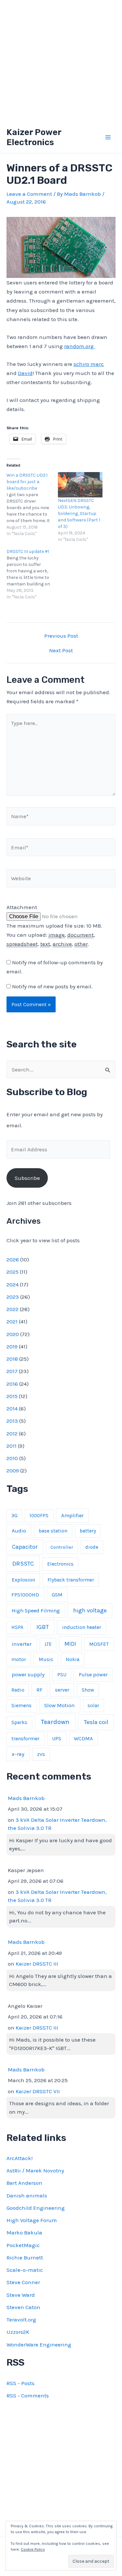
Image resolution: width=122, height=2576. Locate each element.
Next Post (61, 650)
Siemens (21, 1706)
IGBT (43, 1627)
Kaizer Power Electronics (34, 137)
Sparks (19, 1722)
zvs (41, 1754)
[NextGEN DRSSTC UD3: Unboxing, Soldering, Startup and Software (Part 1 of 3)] (80, 485)
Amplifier (72, 1515)
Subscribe (27, 1178)
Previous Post (61, 636)
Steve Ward (21, 2295)
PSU (62, 1675)
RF (39, 1690)
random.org (80, 346)
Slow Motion (60, 1705)
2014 (12, 1408)
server (62, 1690)
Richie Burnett (25, 2257)
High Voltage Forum (32, 2220)
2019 (12, 1346)
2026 (13, 1259)
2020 (13, 1334)
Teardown (55, 1722)
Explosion (23, 1580)
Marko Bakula (24, 2232)
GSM (57, 1595)
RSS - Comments (28, 2395)
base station (53, 1531)
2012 (12, 1433)
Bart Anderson (24, 2183)
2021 (12, 1321)
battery (88, 1531)
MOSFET (99, 1644)
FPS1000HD (25, 1595)
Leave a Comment (29, 194)
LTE (48, 1644)
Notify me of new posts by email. (52, 986)
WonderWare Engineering (39, 2345)
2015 (12, 1396)
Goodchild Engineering (36, 2208)
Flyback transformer (71, 1580)
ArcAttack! (20, 2158)
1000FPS (39, 1516)
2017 (12, 1371)
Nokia (73, 1659)
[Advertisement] (61, 61)
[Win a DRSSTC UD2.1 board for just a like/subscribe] (32, 505)
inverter (22, 1644)
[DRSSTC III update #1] (32, 574)
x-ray (18, 1754)
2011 (12, 1446)
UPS (57, 1738)
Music (46, 1659)
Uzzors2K (18, 2332)
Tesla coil (96, 1722)
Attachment (22, 907)
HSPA (17, 1627)
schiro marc (89, 364)
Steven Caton (23, 2307)
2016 (12, 1384)
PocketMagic (23, 2245)
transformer (25, 1738)
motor (19, 1659)
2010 (12, 1458)
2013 (12, 1421)
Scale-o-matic (25, 2270)
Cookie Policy (33, 2549)
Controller (62, 1547)
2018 (12, 1359)
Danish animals (27, 2195)
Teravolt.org (21, 2320)
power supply (28, 1675)
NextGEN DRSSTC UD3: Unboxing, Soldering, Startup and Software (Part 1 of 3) (79, 513)
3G (14, 1516)
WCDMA (83, 1738)
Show (88, 1690)
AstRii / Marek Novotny (35, 2170)
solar (93, 1706)
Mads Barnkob (26, 1798)
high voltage (90, 1611)
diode (92, 1547)
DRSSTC (23, 1564)
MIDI (70, 1644)
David (25, 373)
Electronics (60, 1564)
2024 (13, 1284)
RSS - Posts (20, 2383)
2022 (13, 1309)
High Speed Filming (36, 1611)
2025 (13, 1272)
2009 (13, 1470)
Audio (19, 1531)
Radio (18, 1690)
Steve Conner (23, 2282)
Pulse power (93, 1675)
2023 (13, 1297)
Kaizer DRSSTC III (37, 1964)
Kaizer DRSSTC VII (38, 2091)
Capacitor (25, 1547)
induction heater (82, 1627)
